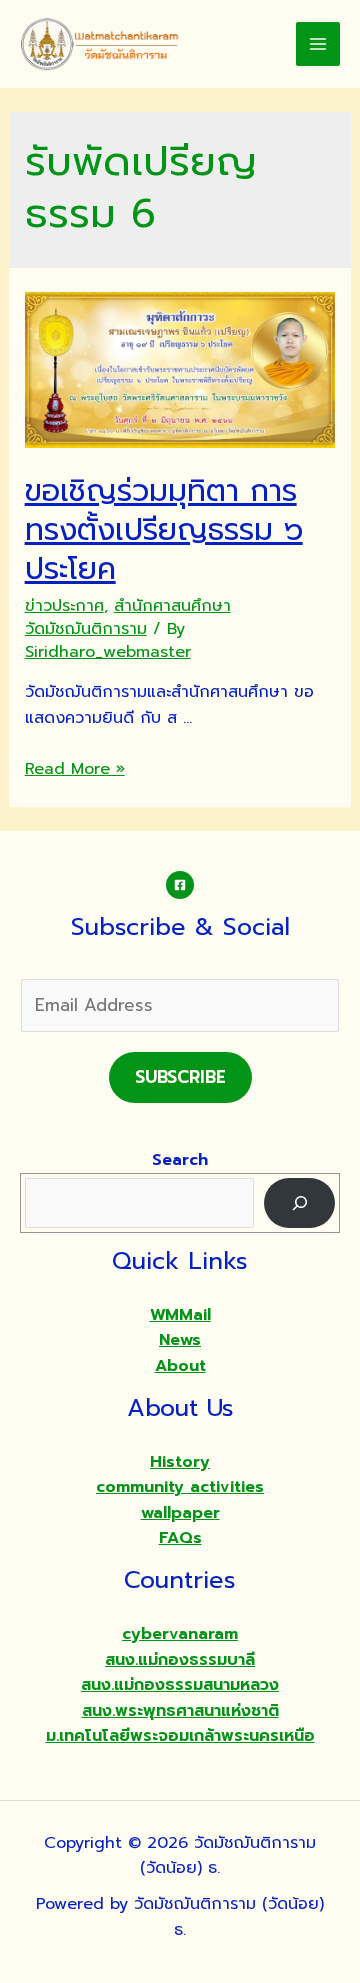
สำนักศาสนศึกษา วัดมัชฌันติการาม (128, 617)
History (180, 1462)
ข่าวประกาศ (64, 606)
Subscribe (180, 1077)
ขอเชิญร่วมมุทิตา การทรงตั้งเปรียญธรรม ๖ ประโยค (164, 530)
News (180, 1340)
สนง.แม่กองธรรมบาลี (180, 1660)
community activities (180, 1487)
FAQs (180, 1538)
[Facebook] (180, 885)
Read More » (75, 769)
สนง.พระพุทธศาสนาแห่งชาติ (180, 1711)
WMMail (180, 1315)
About (180, 1366)
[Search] (299, 1202)
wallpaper (180, 1513)
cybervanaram (180, 1634)
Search (180, 1160)
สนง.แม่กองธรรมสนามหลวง (180, 1685)
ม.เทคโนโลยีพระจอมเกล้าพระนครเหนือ (180, 1736)
